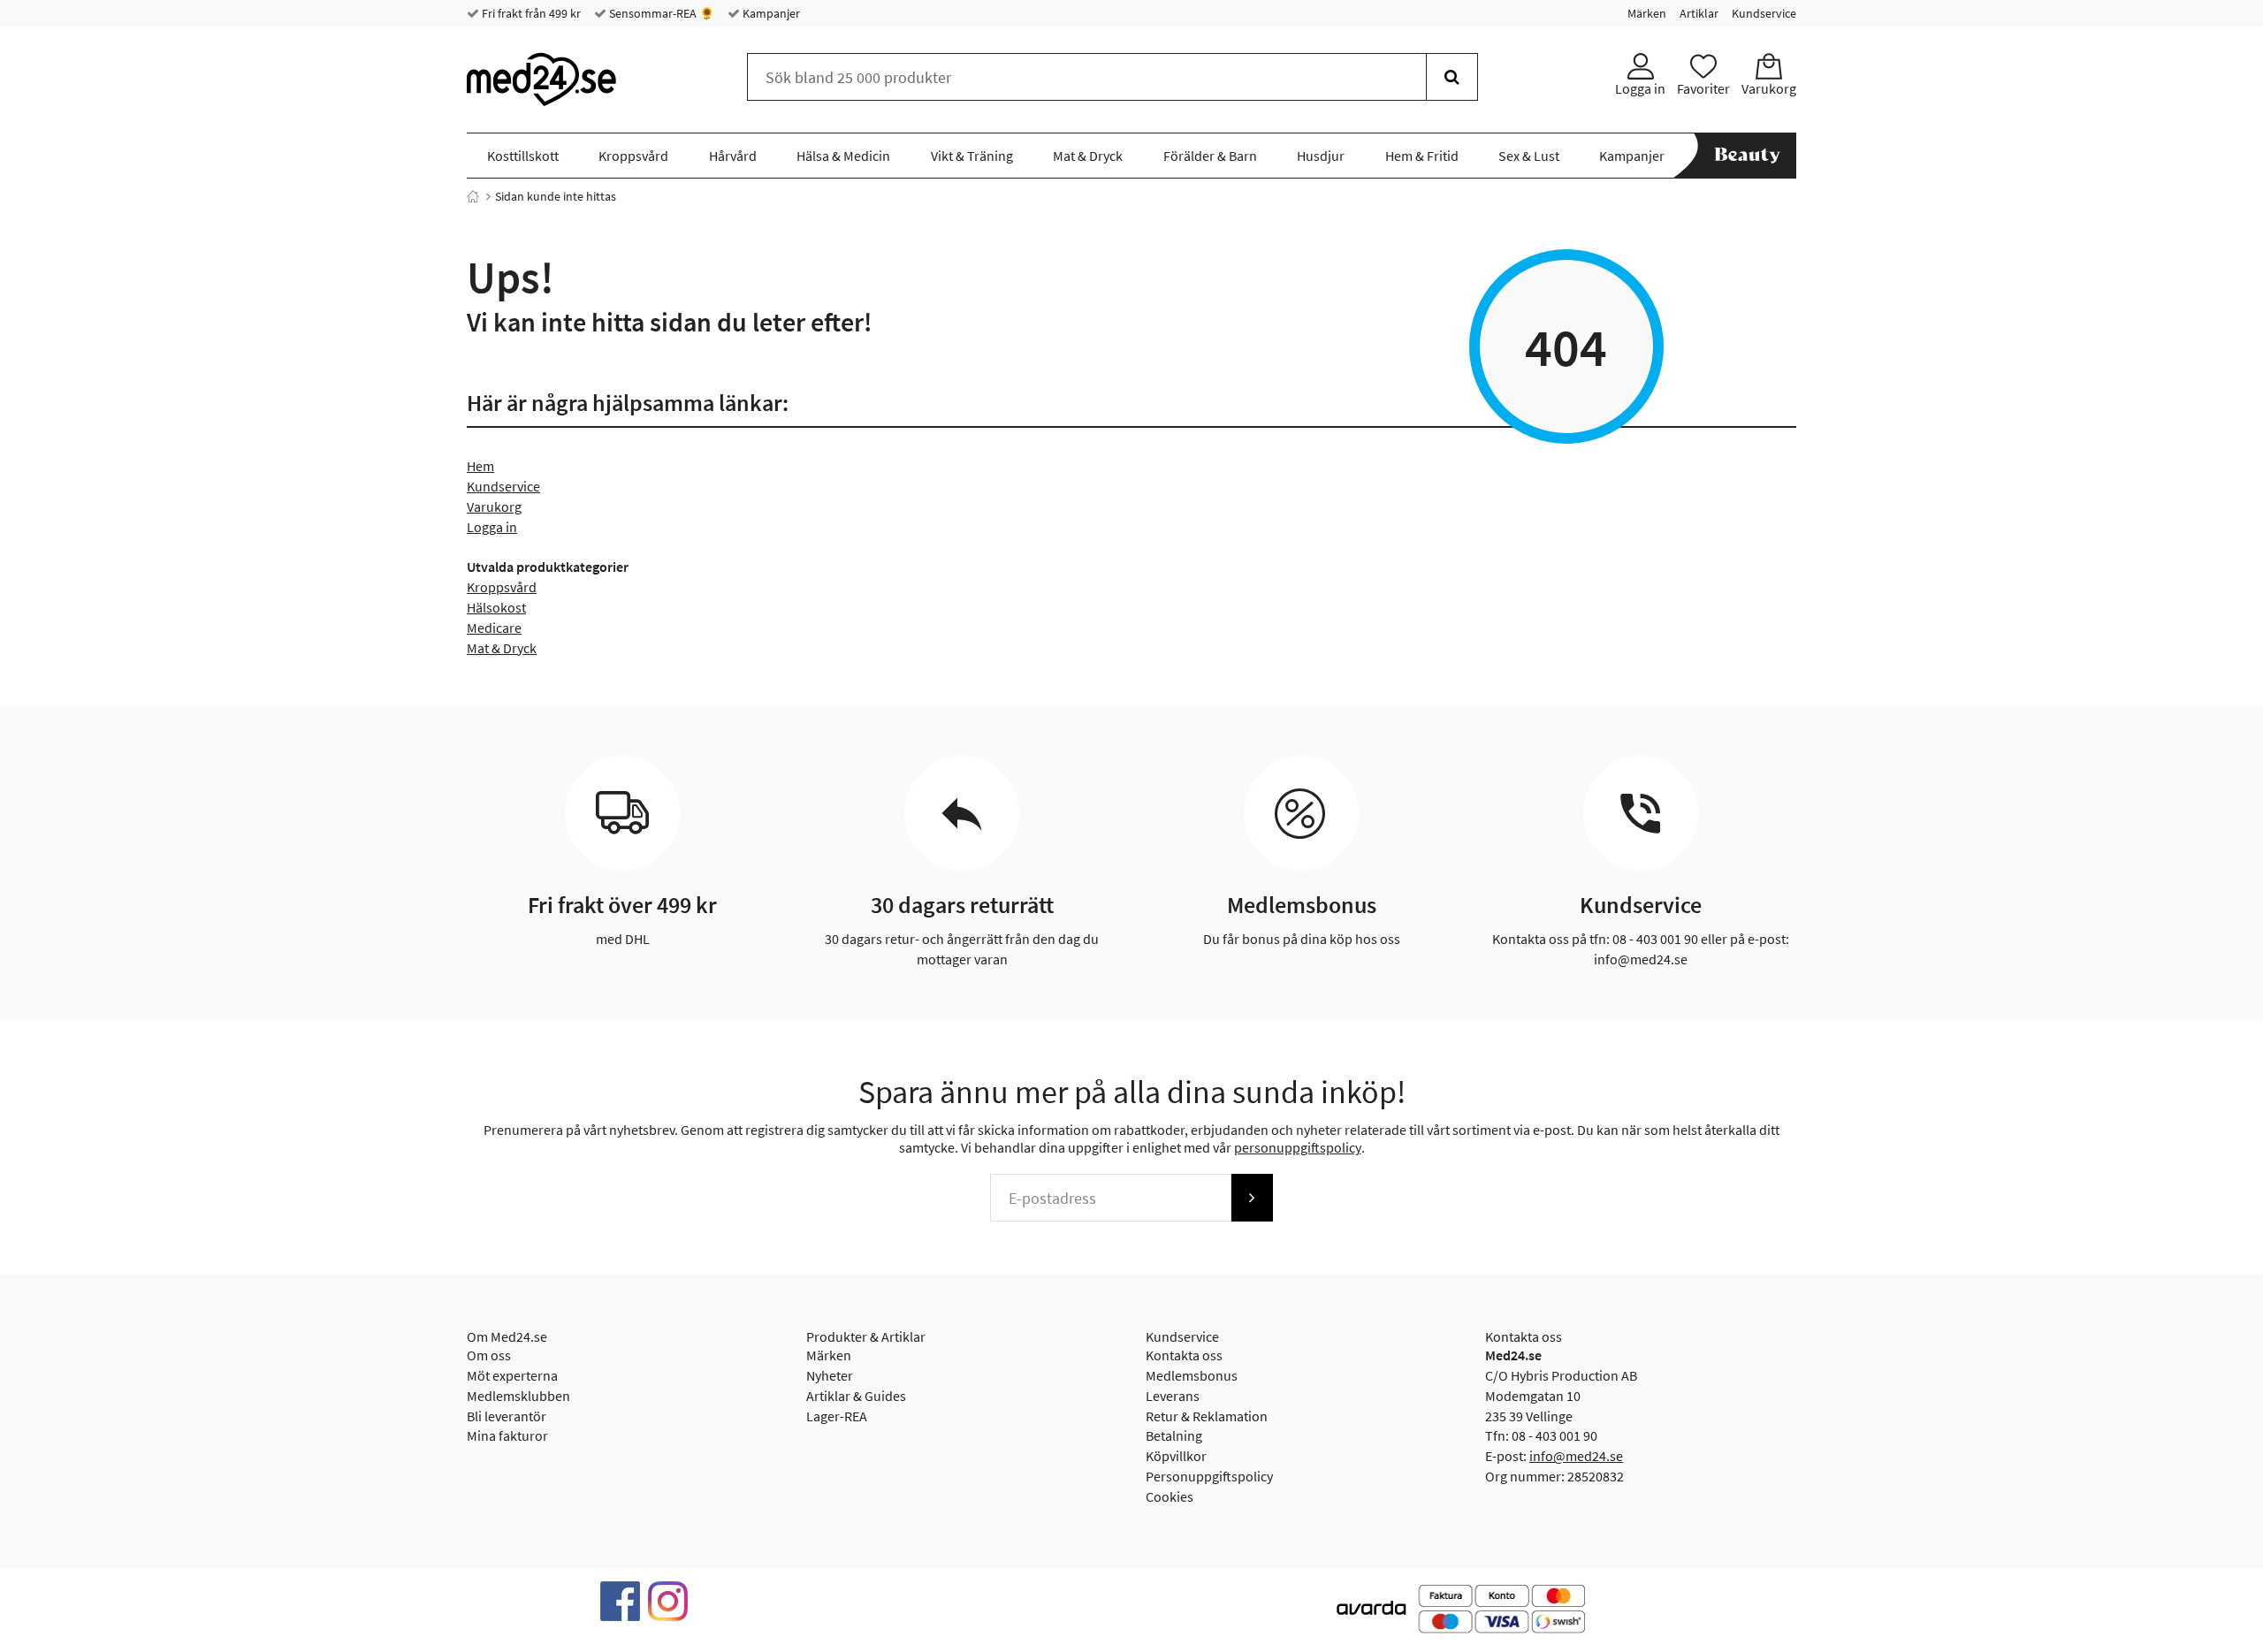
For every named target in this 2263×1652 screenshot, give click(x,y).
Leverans (1173, 1396)
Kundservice (1764, 13)
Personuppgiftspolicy (1209, 1476)
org (511, 506)
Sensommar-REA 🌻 (660, 13)
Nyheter (830, 1375)
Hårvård (733, 156)
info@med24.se (1576, 1456)
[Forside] (473, 196)
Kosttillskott (523, 156)
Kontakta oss (1184, 1355)
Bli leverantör (507, 1416)
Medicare (494, 628)
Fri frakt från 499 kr (530, 13)
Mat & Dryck (1088, 156)
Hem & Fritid (1422, 156)
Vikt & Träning (972, 156)
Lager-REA (837, 1416)
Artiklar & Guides (856, 1396)
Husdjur (1321, 156)
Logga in (492, 527)
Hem (480, 466)
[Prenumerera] (1252, 1198)
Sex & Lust (1529, 156)
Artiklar (1699, 13)
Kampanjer (770, 13)
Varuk (484, 506)
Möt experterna (512, 1375)
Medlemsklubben (518, 1396)
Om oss (489, 1355)
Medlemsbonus (1192, 1375)
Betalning (1174, 1435)
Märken (1647, 13)
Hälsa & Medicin (843, 156)
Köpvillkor (1176, 1456)
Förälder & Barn (1210, 156)
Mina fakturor (507, 1435)
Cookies (1170, 1496)
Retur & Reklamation (1207, 1416)
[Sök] (1452, 77)
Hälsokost (496, 607)
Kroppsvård (633, 156)
